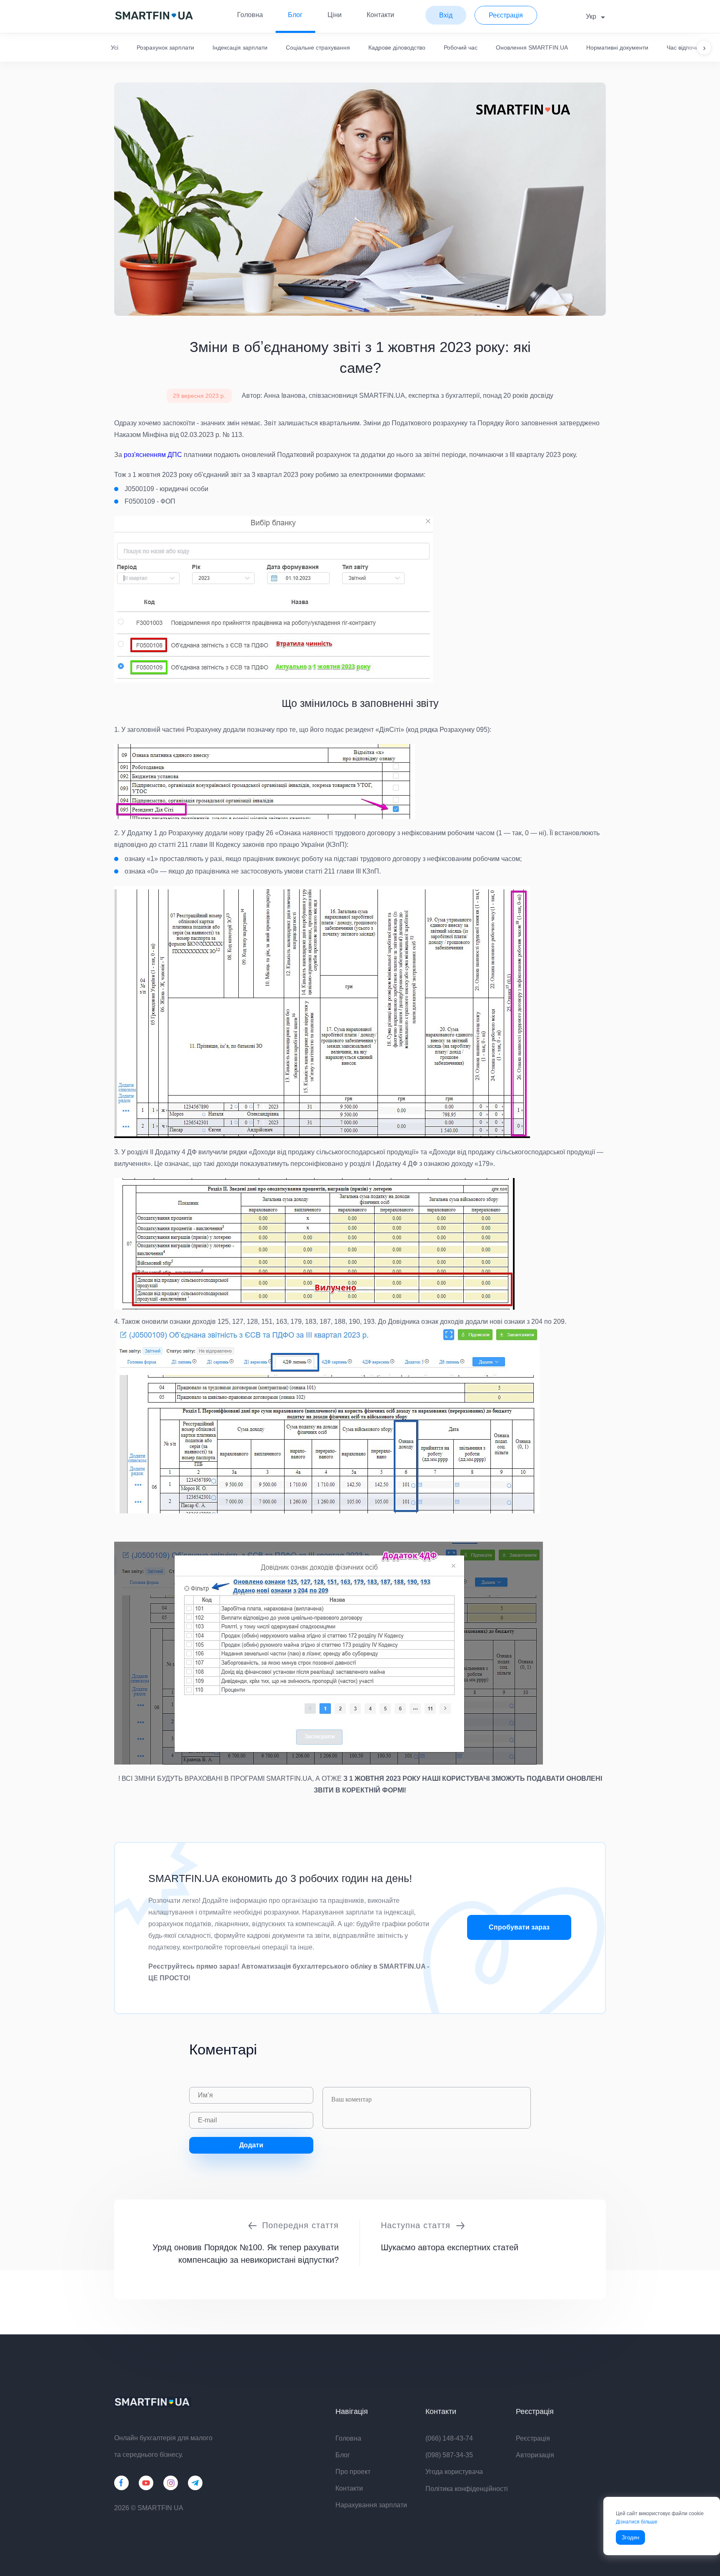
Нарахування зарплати (371, 2505)
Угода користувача (454, 2472)
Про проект (353, 2472)
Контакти (380, 15)
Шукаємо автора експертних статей (450, 2247)
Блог (295, 15)
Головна (250, 15)
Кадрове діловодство (397, 47)
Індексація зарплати (240, 47)
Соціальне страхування (318, 47)
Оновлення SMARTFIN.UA (532, 47)
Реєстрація (533, 2438)
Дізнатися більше (637, 2522)
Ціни (335, 15)
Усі (115, 47)
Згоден (630, 2537)
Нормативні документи (617, 47)
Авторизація (535, 2455)
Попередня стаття (300, 2225)
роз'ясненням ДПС (153, 455)
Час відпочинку (687, 47)
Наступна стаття (416, 2225)
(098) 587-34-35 (449, 2455)
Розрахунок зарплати (165, 47)
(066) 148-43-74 (449, 2438)
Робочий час (461, 47)
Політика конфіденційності (467, 2489)
